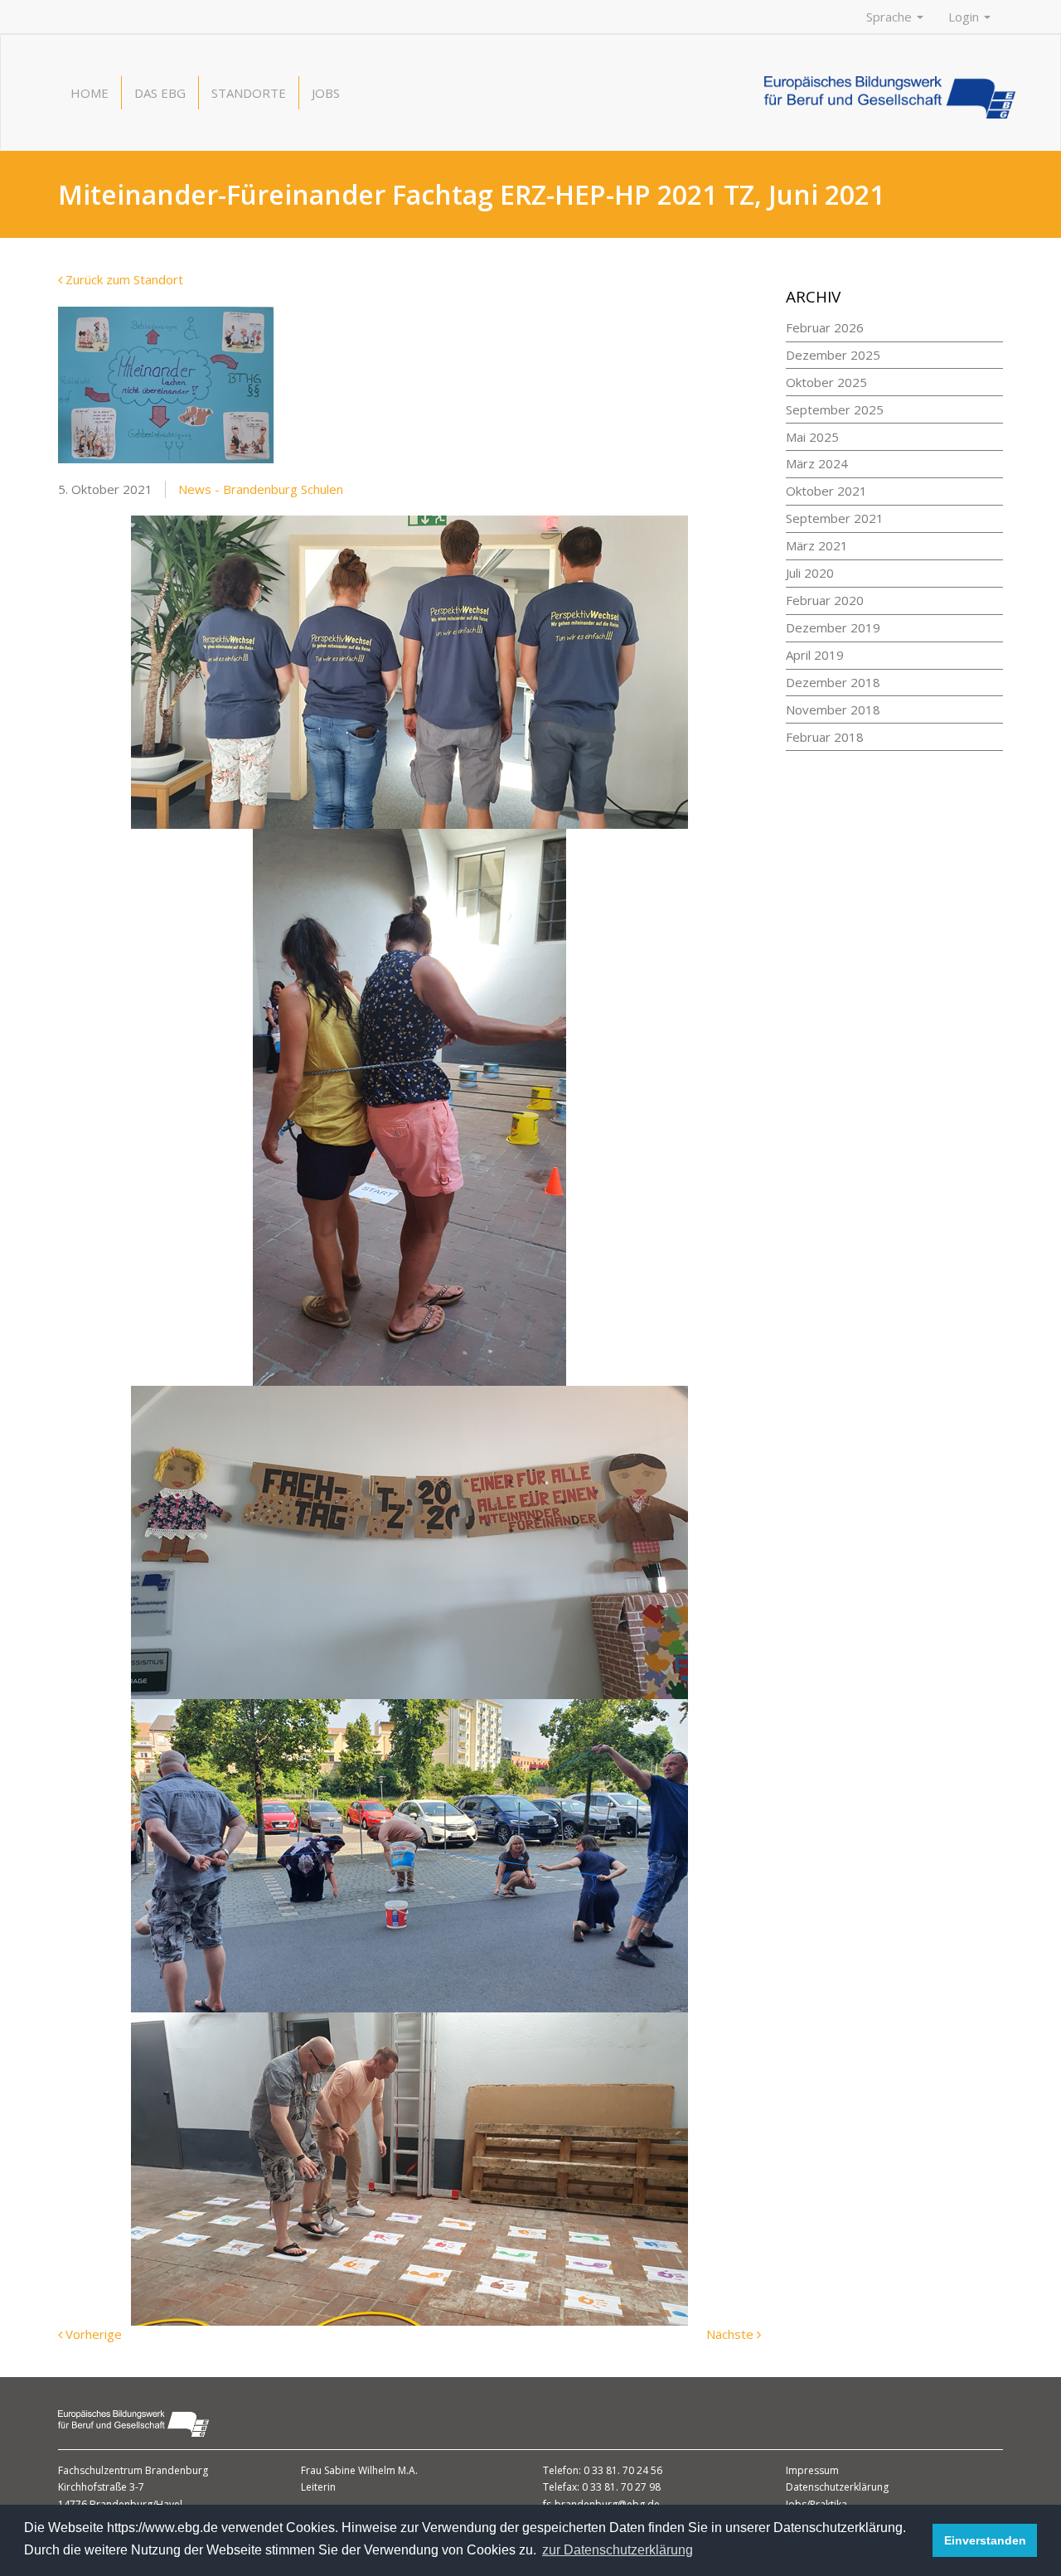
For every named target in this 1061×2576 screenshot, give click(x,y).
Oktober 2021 (826, 491)
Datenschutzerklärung (837, 2487)
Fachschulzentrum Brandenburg (133, 2470)
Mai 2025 (812, 437)
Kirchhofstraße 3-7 (101, 2487)
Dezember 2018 (833, 682)
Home (90, 93)
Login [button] (965, 17)
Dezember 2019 (833, 627)
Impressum (812, 2470)
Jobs (326, 93)
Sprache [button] (891, 17)
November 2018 (833, 709)
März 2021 (817, 545)
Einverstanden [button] (985, 2540)
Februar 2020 (825, 600)
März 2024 (817, 463)
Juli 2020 (810, 573)
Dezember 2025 (833, 355)
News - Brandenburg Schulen (261, 489)
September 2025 (835, 409)
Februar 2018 (825, 737)
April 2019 (815, 655)
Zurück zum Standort (123, 279)
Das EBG (160, 93)
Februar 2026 (825, 327)
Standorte (249, 93)
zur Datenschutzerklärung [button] (618, 2550)
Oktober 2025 (826, 382)
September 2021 (835, 518)
